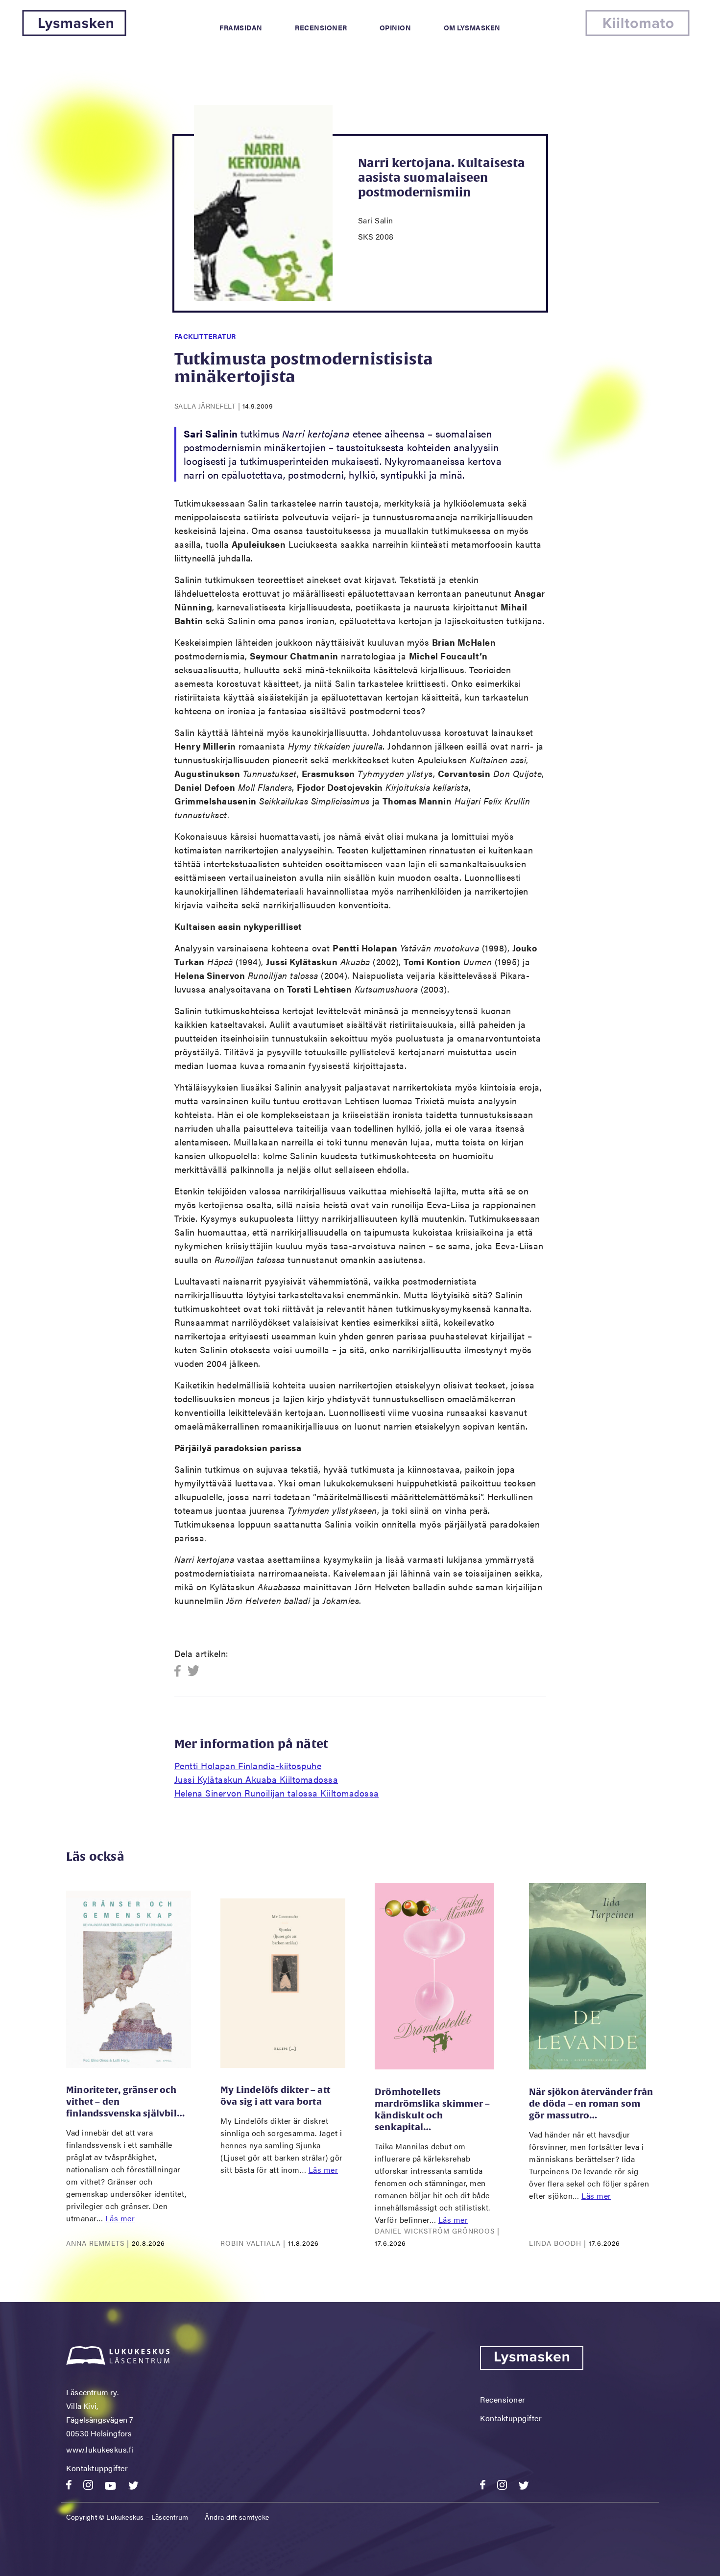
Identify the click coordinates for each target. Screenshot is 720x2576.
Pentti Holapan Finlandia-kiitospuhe (248, 1765)
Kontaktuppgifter (97, 2468)
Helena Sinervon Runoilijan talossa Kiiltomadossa (277, 1793)
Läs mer (120, 2218)
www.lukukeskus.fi (100, 2449)
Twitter (194, 1671)
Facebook (180, 1671)
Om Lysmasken (472, 27)
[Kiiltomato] (637, 33)
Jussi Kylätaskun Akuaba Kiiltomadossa (256, 1779)
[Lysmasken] (74, 33)
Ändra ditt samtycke (237, 2517)
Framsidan (241, 27)
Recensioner (321, 27)
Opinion (396, 27)
